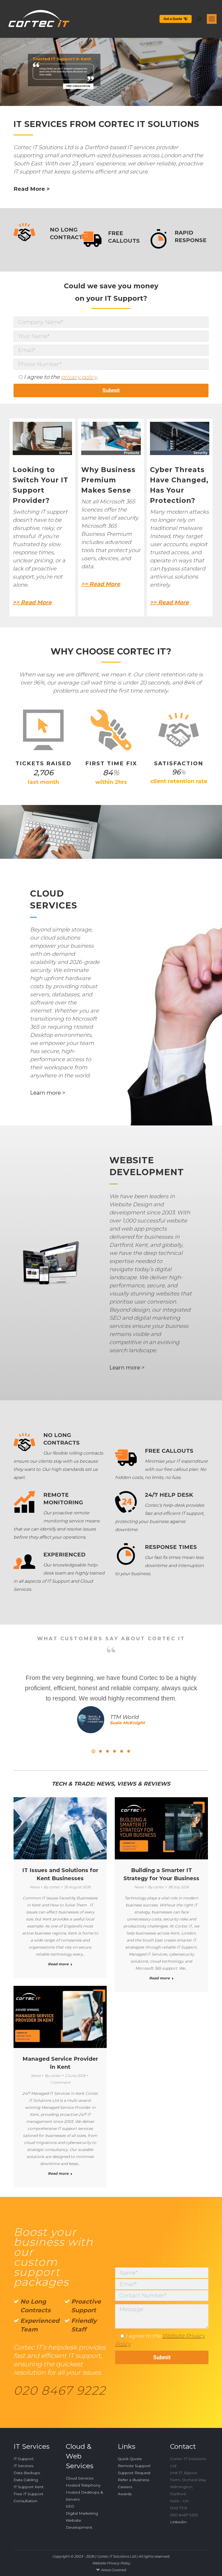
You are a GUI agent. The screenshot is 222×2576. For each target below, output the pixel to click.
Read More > (32, 189)
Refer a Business (133, 2480)
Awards (125, 2494)
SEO (70, 2506)
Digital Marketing (82, 2513)
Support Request (134, 2473)
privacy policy (79, 377)
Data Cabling (26, 2480)
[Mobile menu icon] (212, 19)
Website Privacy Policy (111, 2563)
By (52, 1887)
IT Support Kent (29, 2487)
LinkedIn (178, 2522)
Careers (125, 2487)
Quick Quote (130, 2459)
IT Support (24, 2459)
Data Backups (27, 2473)
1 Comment (60, 2082)
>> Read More (32, 602)
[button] (93, 1751)
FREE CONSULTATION (78, 86)
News (35, 1887)
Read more (58, 1964)
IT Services (23, 2466)
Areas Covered (113, 2570)
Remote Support (134, 2466)
